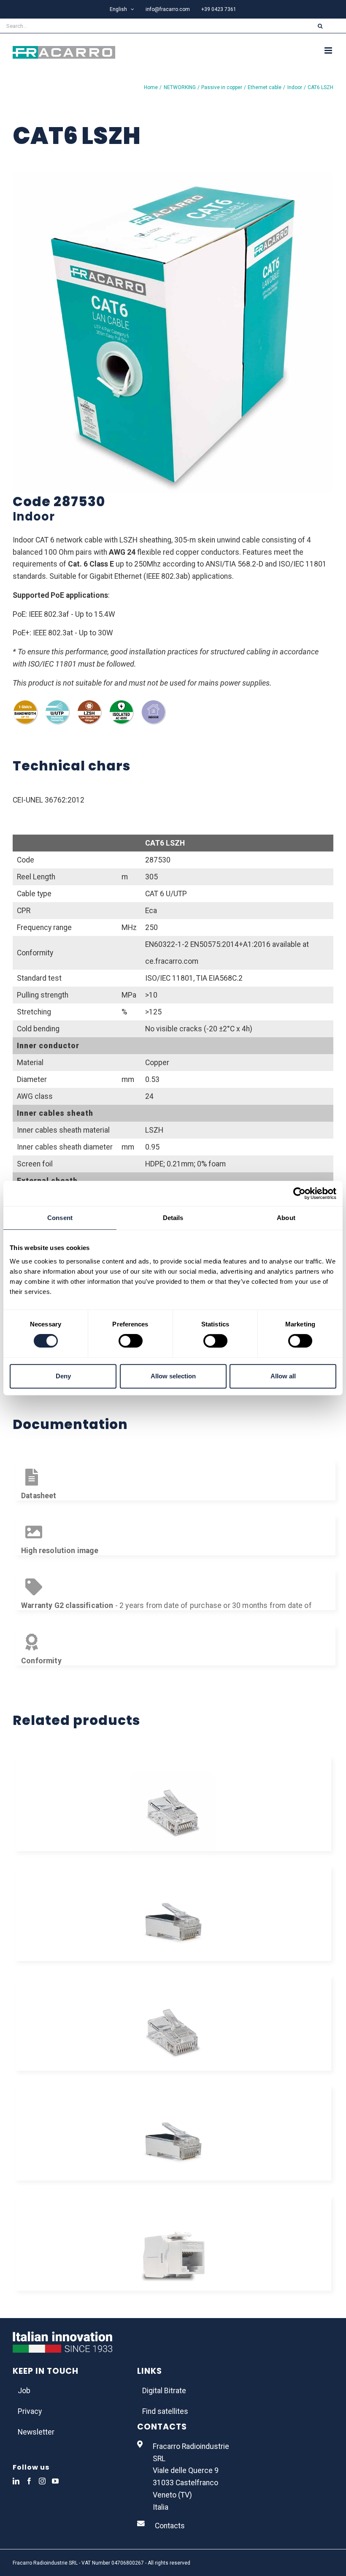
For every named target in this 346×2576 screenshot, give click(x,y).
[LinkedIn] (16, 2481)
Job (24, 2391)
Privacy (30, 2411)
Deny (63, 1376)
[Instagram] (42, 2481)
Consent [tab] (60, 1218)
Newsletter (36, 2432)
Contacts (170, 2526)
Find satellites (165, 2411)
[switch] (131, 1341)
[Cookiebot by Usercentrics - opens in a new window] (299, 1193)
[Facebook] (29, 2481)
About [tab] (286, 1218)
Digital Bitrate (164, 2391)
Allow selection (173, 1376)
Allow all (283, 1376)
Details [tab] (173, 1218)
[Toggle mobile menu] (329, 50)
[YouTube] (55, 2481)
